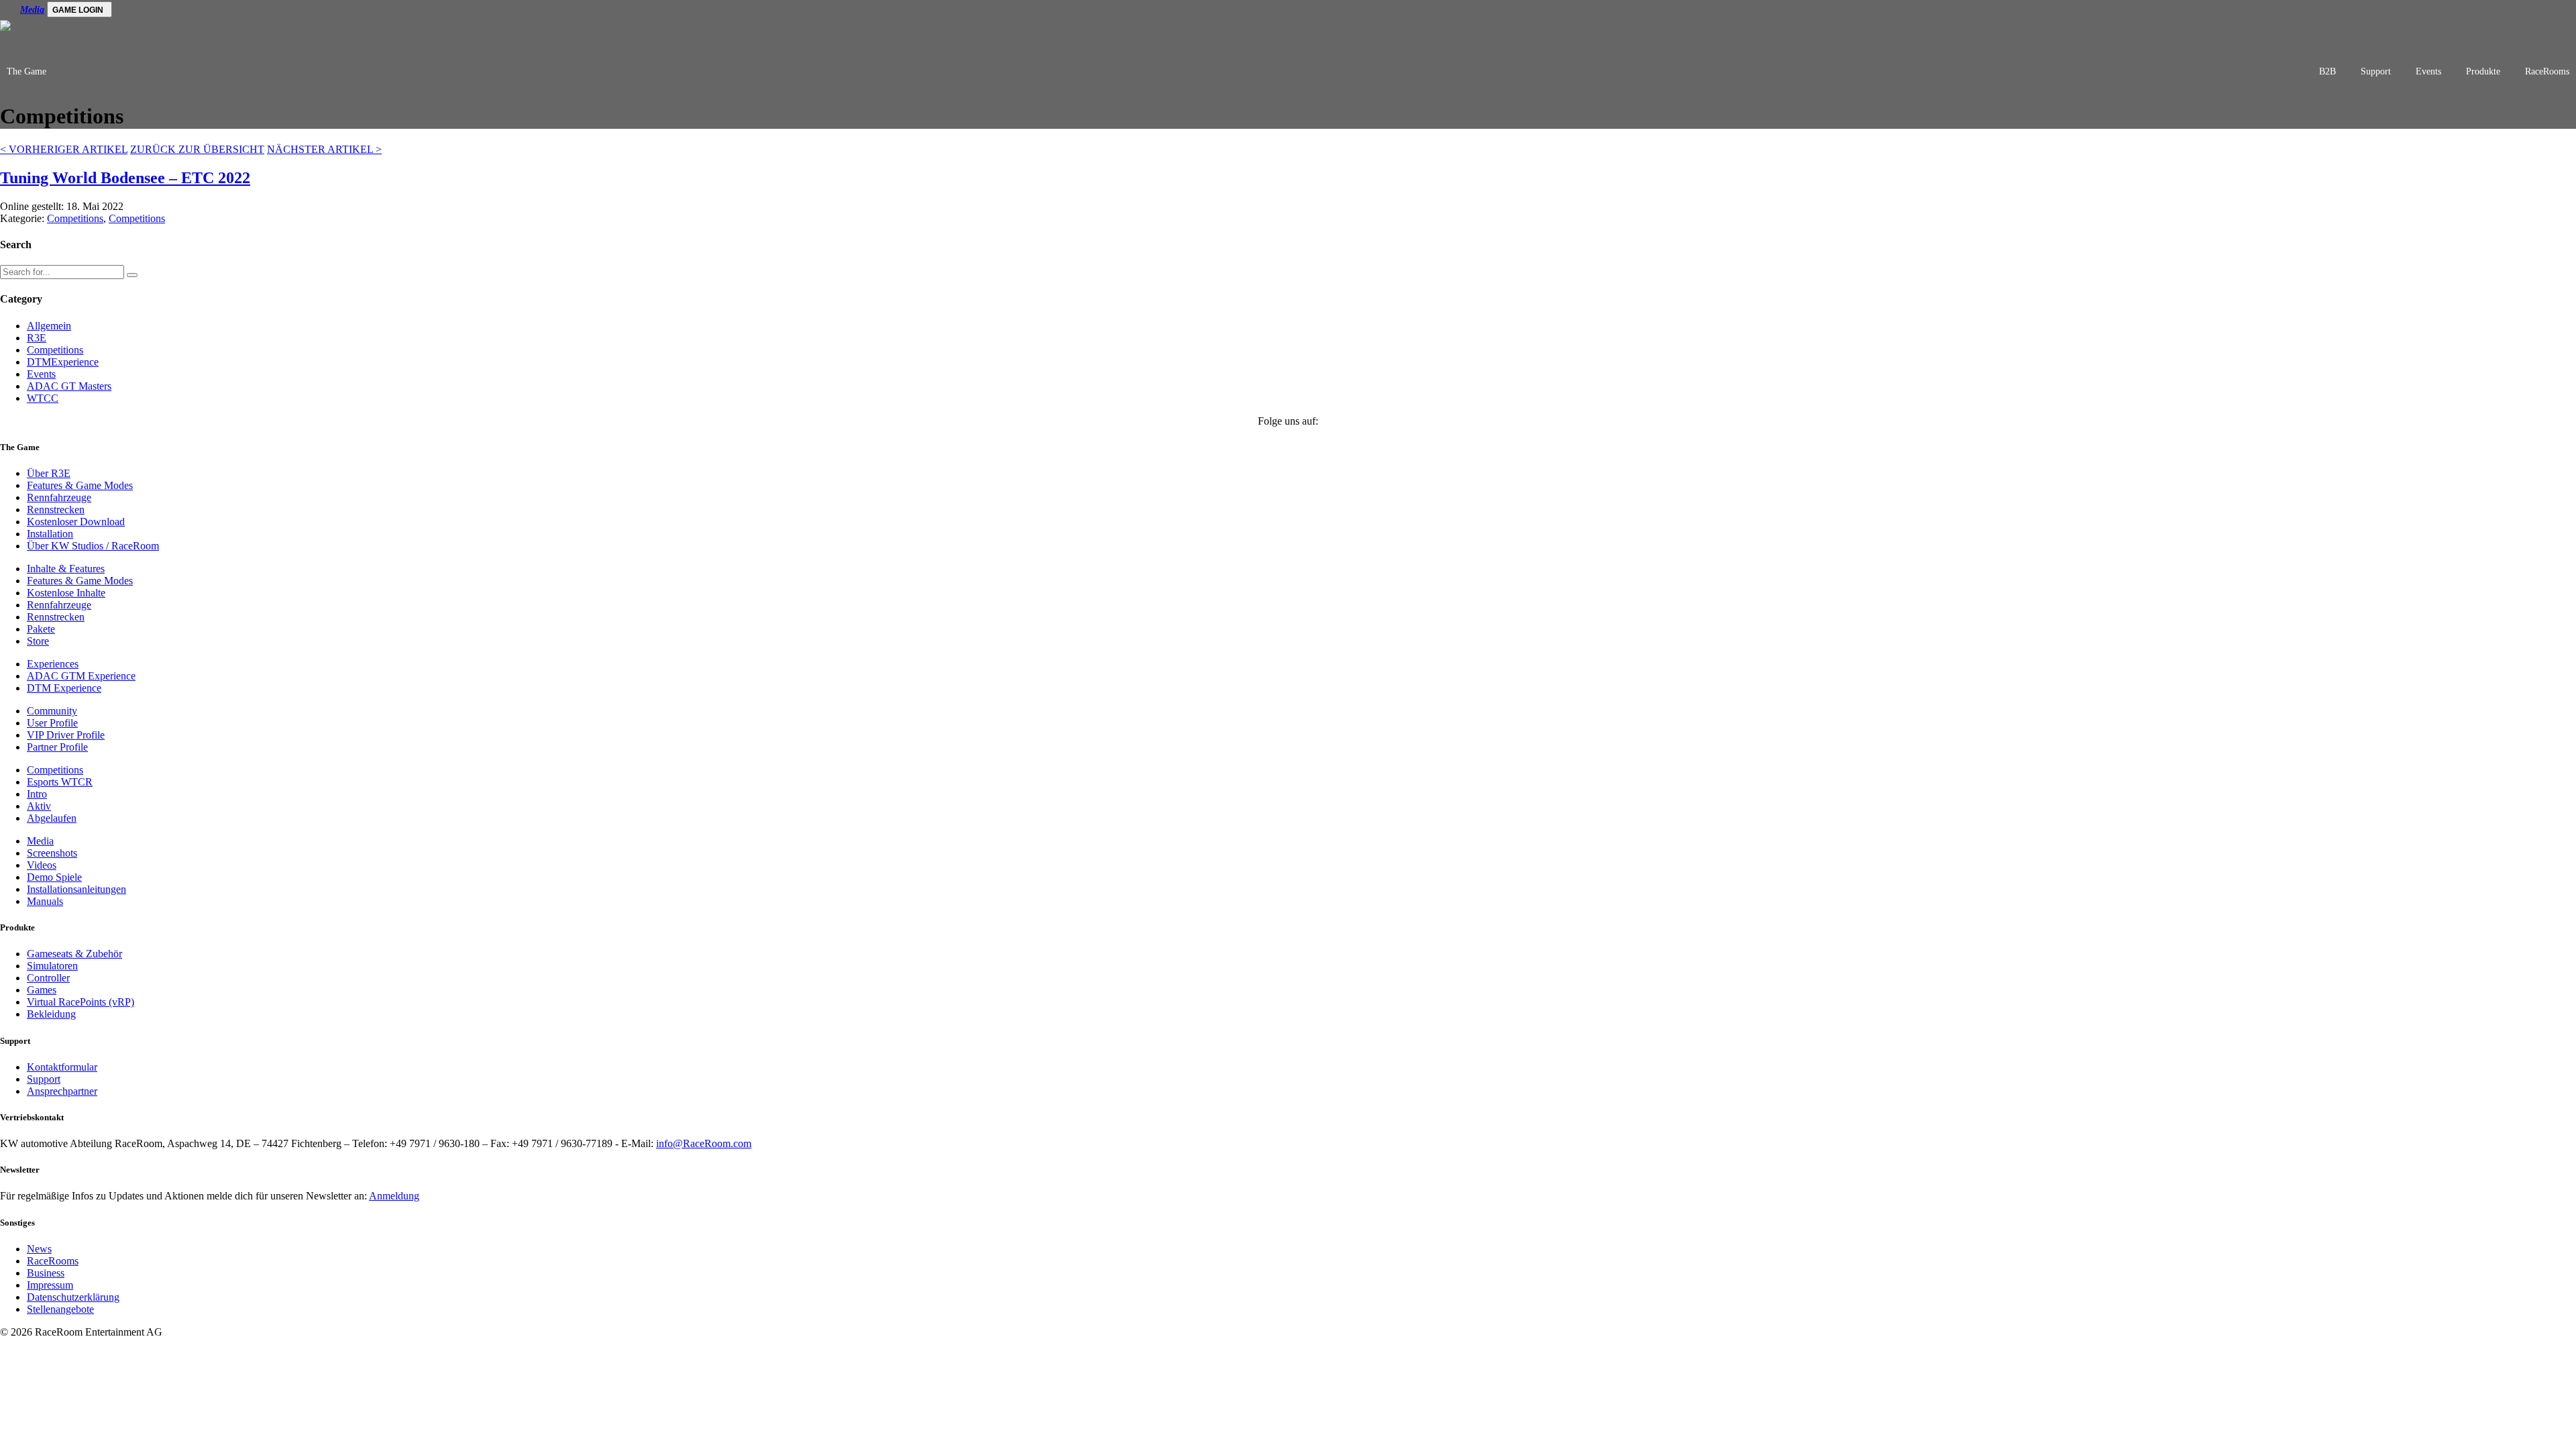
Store (38, 641)
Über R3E (49, 473)
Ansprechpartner (62, 1091)
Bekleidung (51, 1014)
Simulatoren (52, 966)
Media (32, 10)
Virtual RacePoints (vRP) (80, 1002)
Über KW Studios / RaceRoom (93, 546)
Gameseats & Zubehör (74, 954)
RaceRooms (2547, 71)
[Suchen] (132, 275)
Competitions (75, 218)
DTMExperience (63, 362)
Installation (50, 534)
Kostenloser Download (76, 522)
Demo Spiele (54, 877)
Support (2376, 71)
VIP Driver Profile (66, 735)
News (39, 1249)
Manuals (45, 901)
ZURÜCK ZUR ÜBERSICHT (197, 149)
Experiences (53, 664)
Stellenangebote (60, 1309)
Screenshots (52, 853)
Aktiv (39, 806)
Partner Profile (57, 747)
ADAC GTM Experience (81, 676)
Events (2428, 71)
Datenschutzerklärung (73, 1297)
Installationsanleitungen (76, 889)
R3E (37, 338)
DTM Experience (64, 688)
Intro (37, 794)
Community (52, 711)
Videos (42, 865)
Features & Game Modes (80, 485)
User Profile (52, 723)
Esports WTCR (60, 782)
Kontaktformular (62, 1067)
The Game (26, 71)
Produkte (2483, 71)
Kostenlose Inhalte (66, 593)
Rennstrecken (56, 509)
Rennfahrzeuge (59, 497)
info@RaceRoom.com (704, 1143)
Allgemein (49, 326)
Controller (48, 978)
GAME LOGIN (78, 10)
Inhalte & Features (66, 569)
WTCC (43, 398)
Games (42, 990)
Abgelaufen (52, 818)
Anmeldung (394, 1196)
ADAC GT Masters (69, 386)
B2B (2327, 71)
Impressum (50, 1285)
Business (46, 1273)
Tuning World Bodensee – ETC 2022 (125, 178)
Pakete (41, 629)
